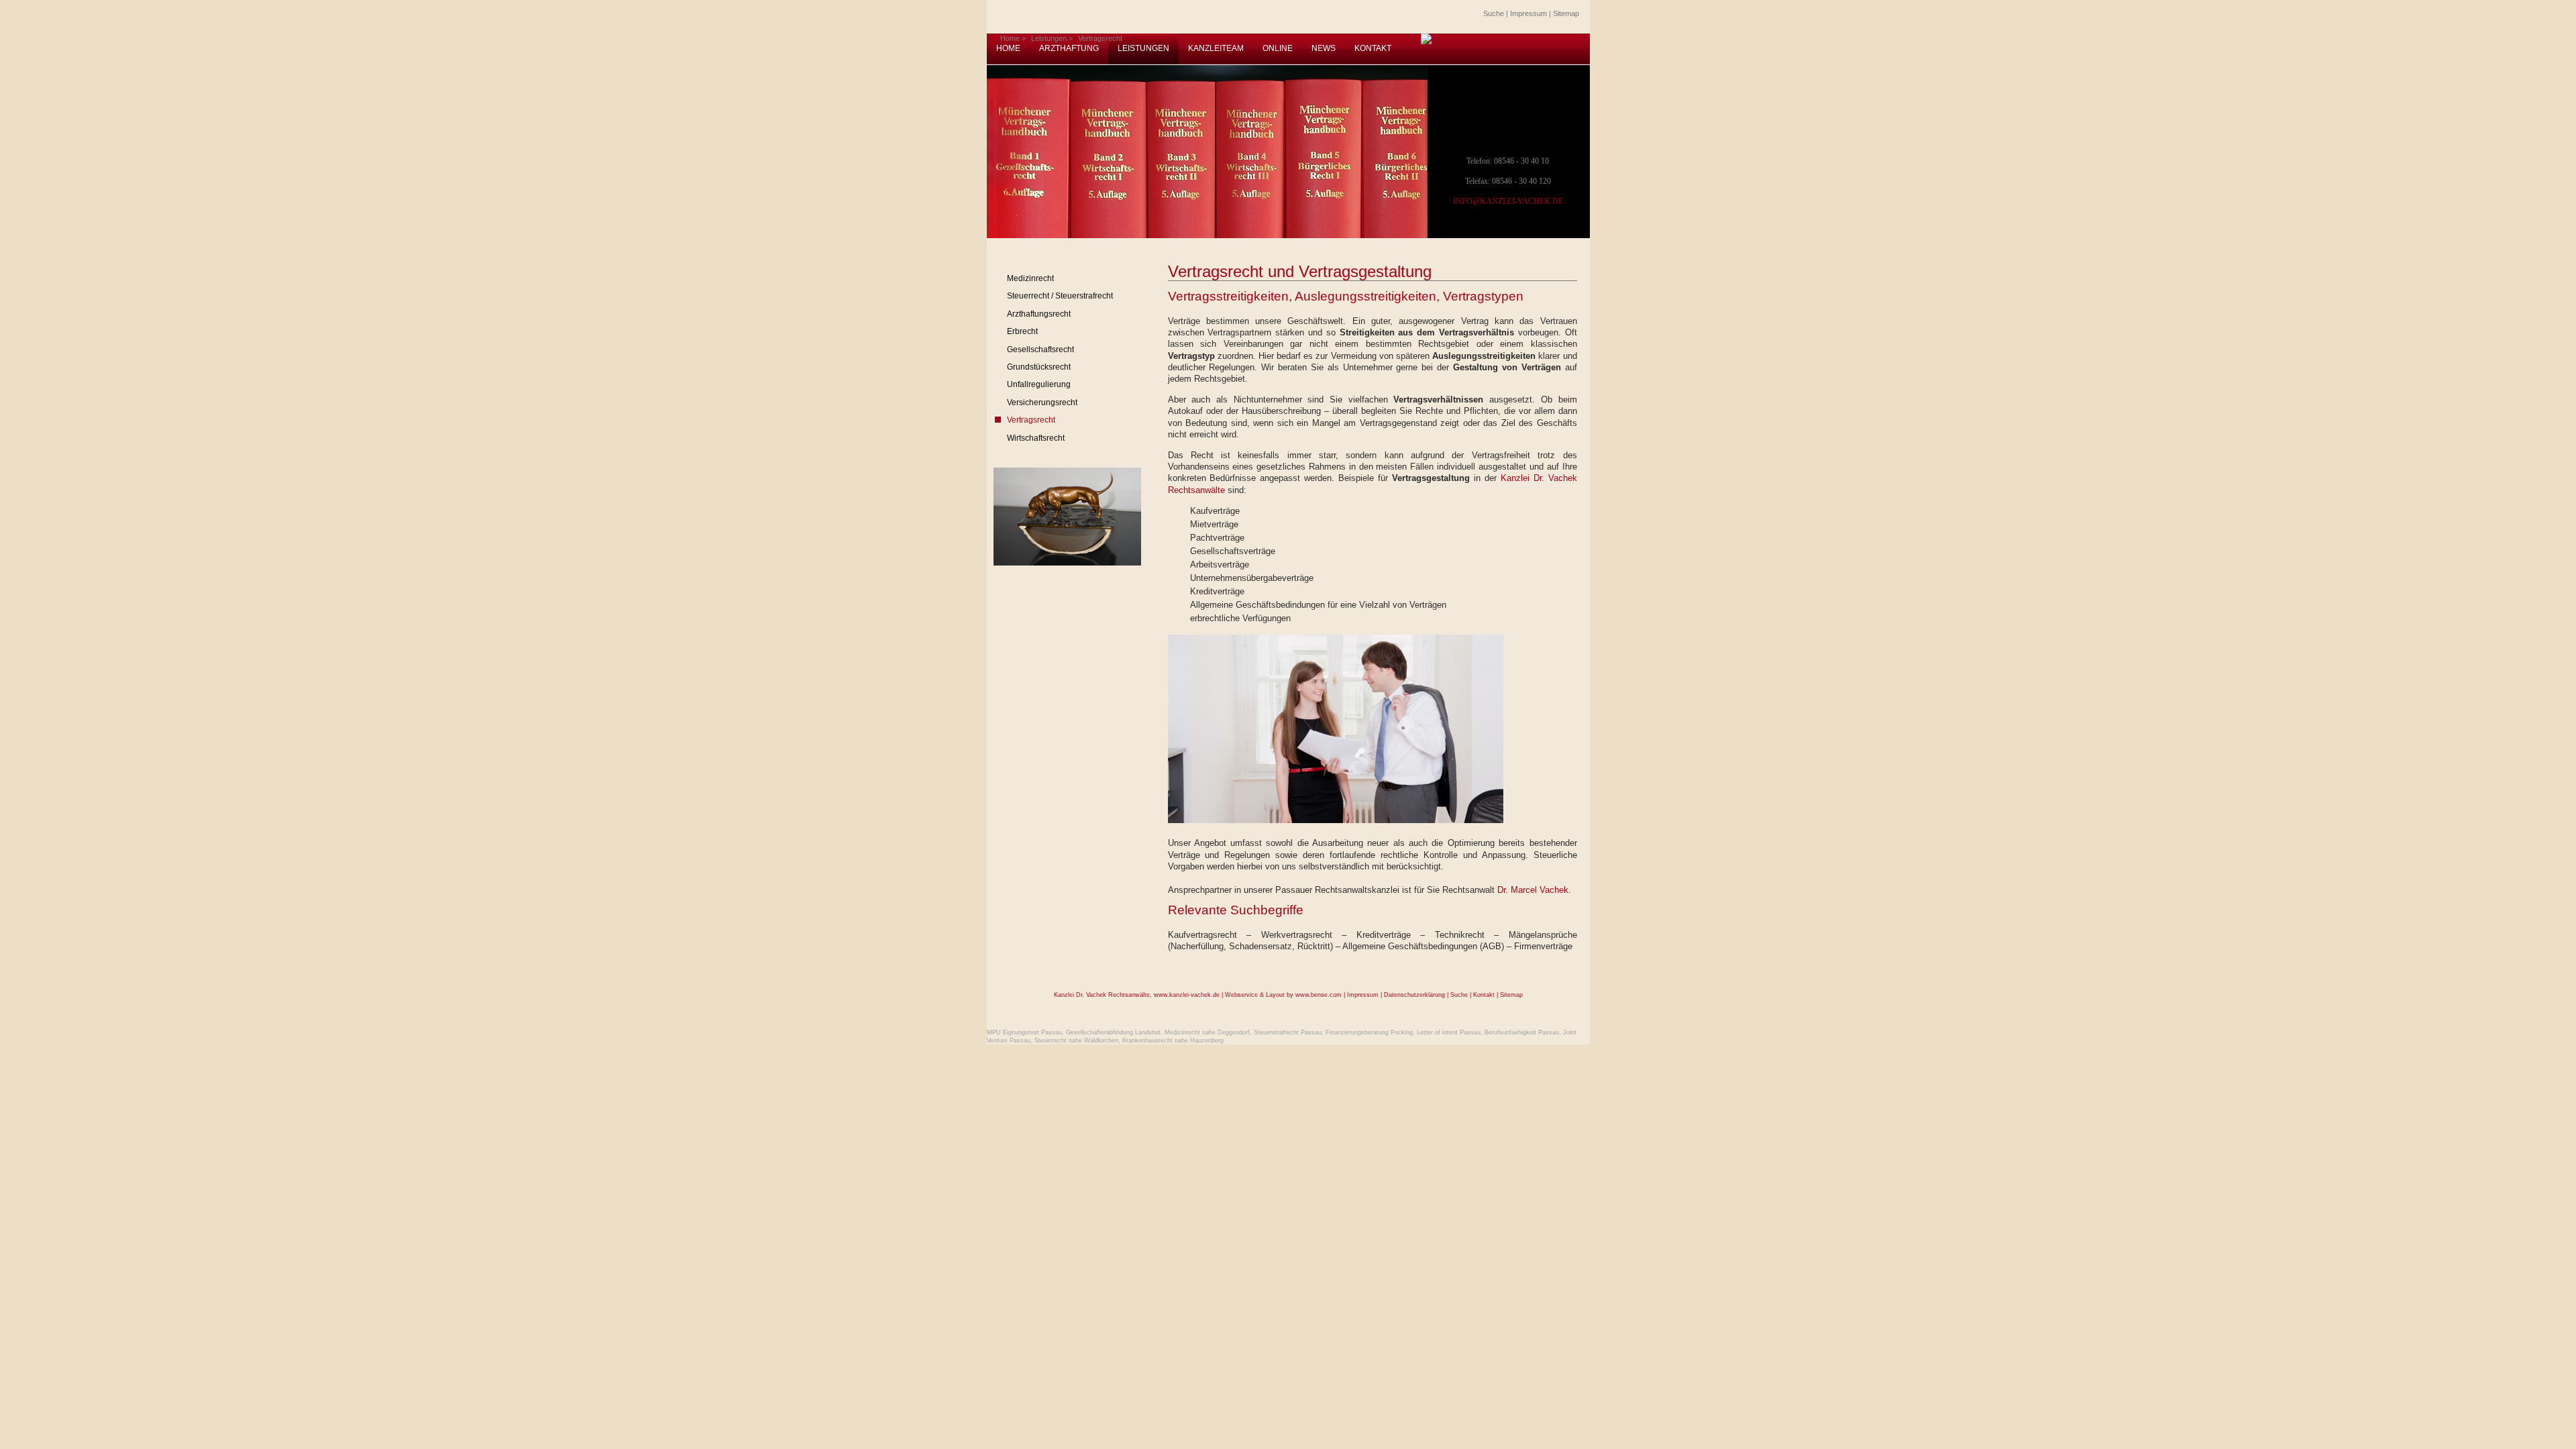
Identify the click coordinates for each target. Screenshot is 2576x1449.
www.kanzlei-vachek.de (1187, 995)
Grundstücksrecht (1039, 367)
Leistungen (1049, 38)
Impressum (1528, 13)
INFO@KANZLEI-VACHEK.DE (1508, 201)
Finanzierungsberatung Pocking (1369, 1032)
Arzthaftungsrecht (1039, 314)
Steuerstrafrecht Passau (1288, 1032)
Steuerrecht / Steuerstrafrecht (1060, 296)
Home (1010, 38)
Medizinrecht (1030, 278)
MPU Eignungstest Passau (1024, 1032)
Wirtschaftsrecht (1036, 438)
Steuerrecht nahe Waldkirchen (1076, 1040)
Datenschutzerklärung (1414, 995)
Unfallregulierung (1039, 384)
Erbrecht (1022, 331)
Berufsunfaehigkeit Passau (1522, 1032)
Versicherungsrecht (1042, 402)
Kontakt (1484, 995)
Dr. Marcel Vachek (1533, 890)
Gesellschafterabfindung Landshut (1113, 1032)
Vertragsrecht (1100, 38)
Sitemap (1566, 13)
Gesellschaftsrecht (1040, 350)
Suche (1494, 13)
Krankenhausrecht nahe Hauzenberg (1173, 1040)
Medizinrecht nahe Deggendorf (1207, 1032)
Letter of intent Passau (1449, 1032)
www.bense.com (1319, 995)
